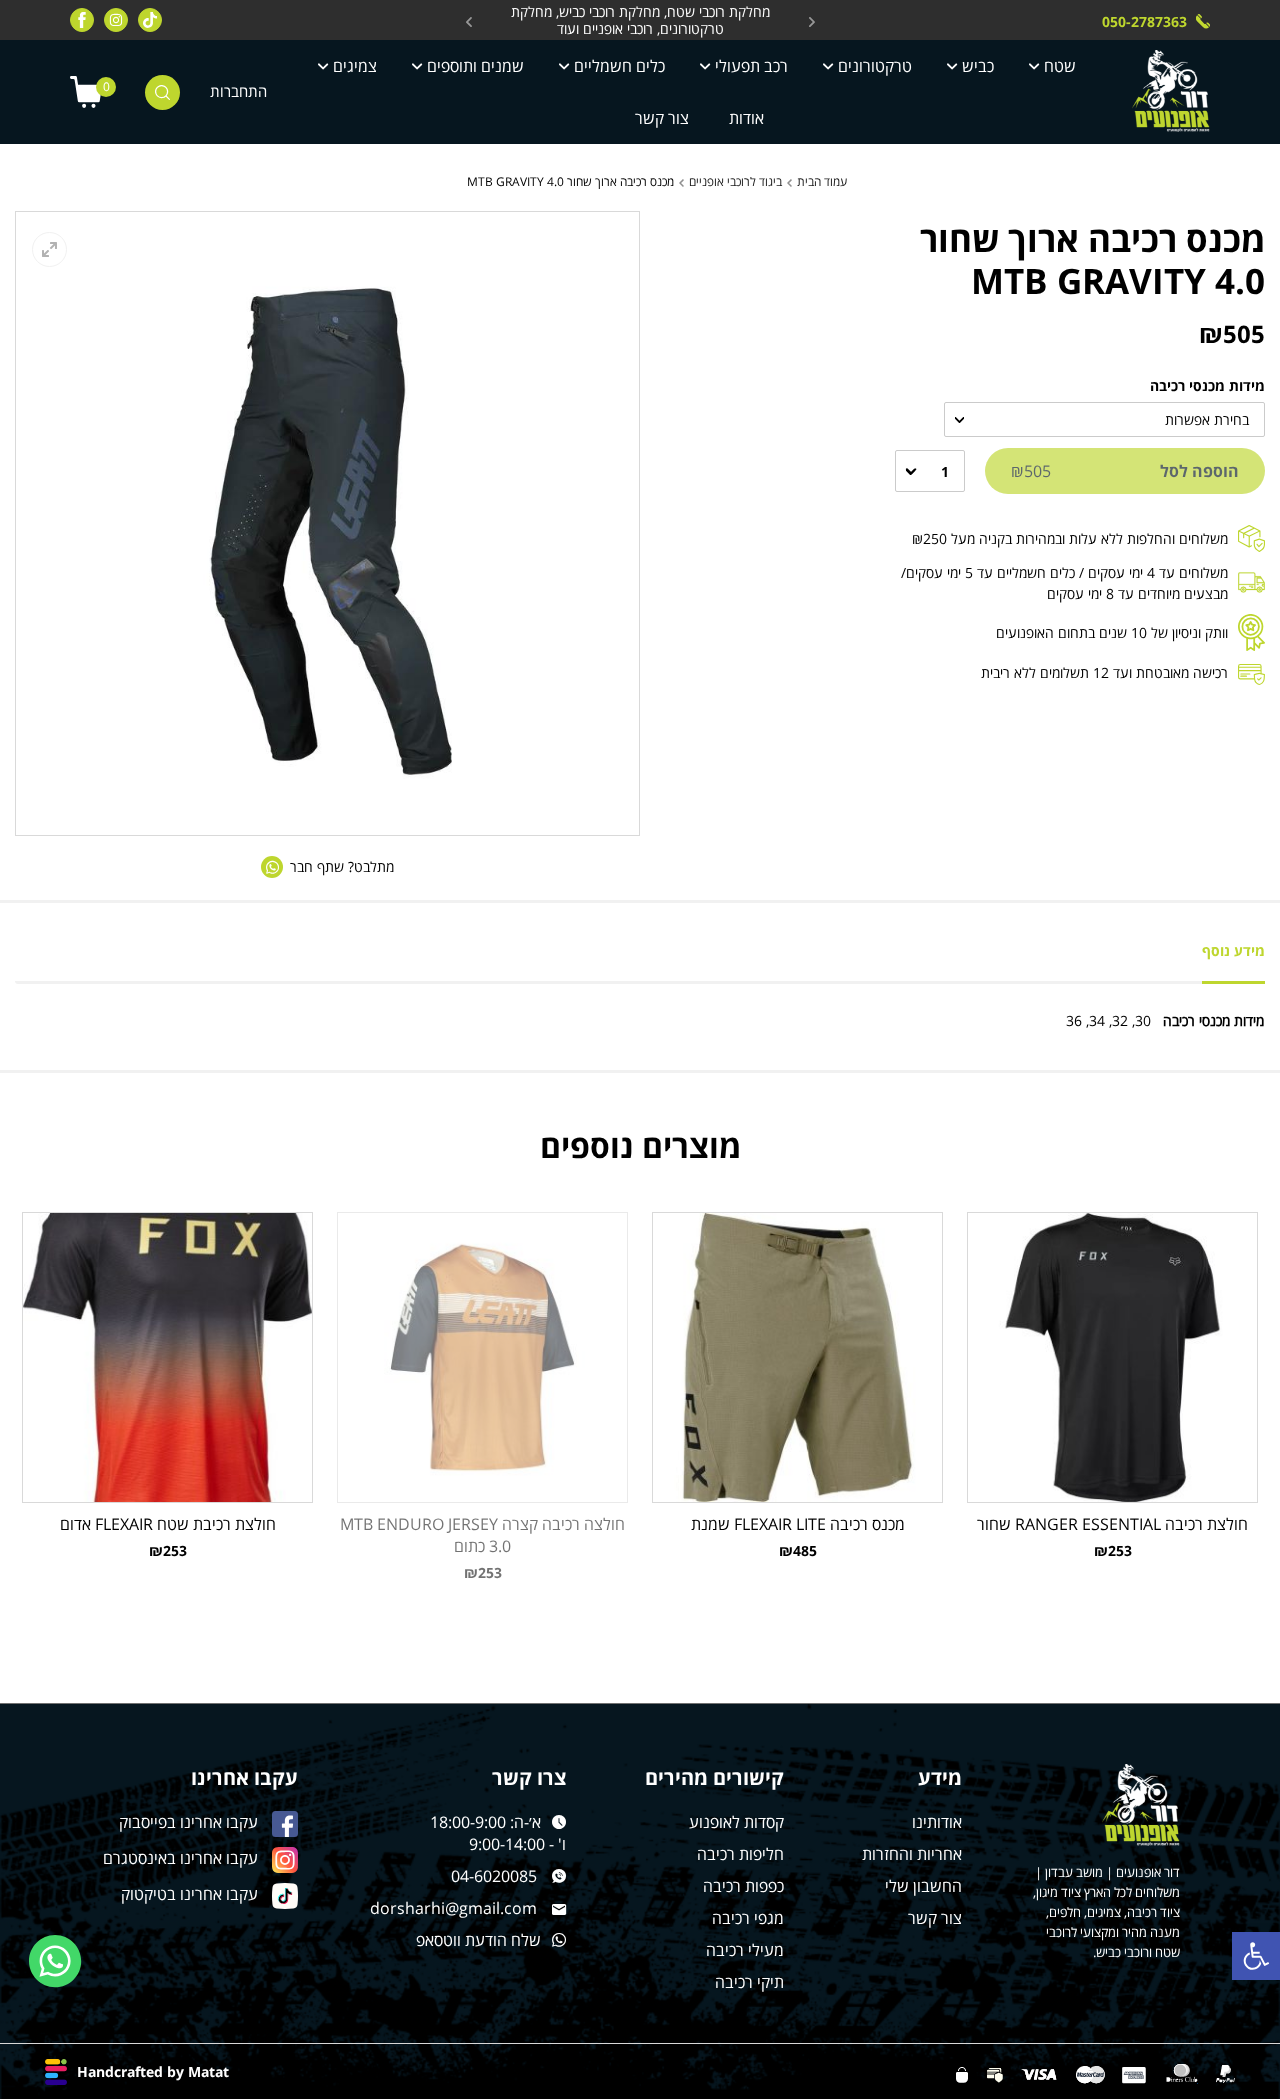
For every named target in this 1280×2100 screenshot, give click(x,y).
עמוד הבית (822, 181)
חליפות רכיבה (740, 1854)
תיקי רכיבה (749, 1982)
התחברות (238, 91)
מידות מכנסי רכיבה (1207, 385)
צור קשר (662, 118)
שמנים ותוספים (475, 66)
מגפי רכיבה (748, 1918)
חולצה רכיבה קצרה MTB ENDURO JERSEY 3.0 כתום (482, 1535)
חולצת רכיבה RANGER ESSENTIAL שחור (1112, 1524)
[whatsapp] (55, 1961)
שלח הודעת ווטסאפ (478, 1940)
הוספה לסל (1125, 471)
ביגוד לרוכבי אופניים (735, 181)
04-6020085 (494, 1876)
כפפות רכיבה (743, 1886)
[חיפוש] (162, 92)
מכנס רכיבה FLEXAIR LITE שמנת (798, 1524)
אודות (746, 118)
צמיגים (355, 66)
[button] (1256, 1956)
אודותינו (937, 1822)
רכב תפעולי (751, 66)
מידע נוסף (1233, 950)
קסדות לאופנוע (736, 1822)
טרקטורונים (875, 66)
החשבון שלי (923, 1886)
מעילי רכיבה (745, 1950)
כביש (978, 66)
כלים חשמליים (619, 66)
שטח (1060, 66)
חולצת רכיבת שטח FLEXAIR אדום (168, 1524)
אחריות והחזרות (912, 1854)
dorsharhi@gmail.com (453, 1908)
